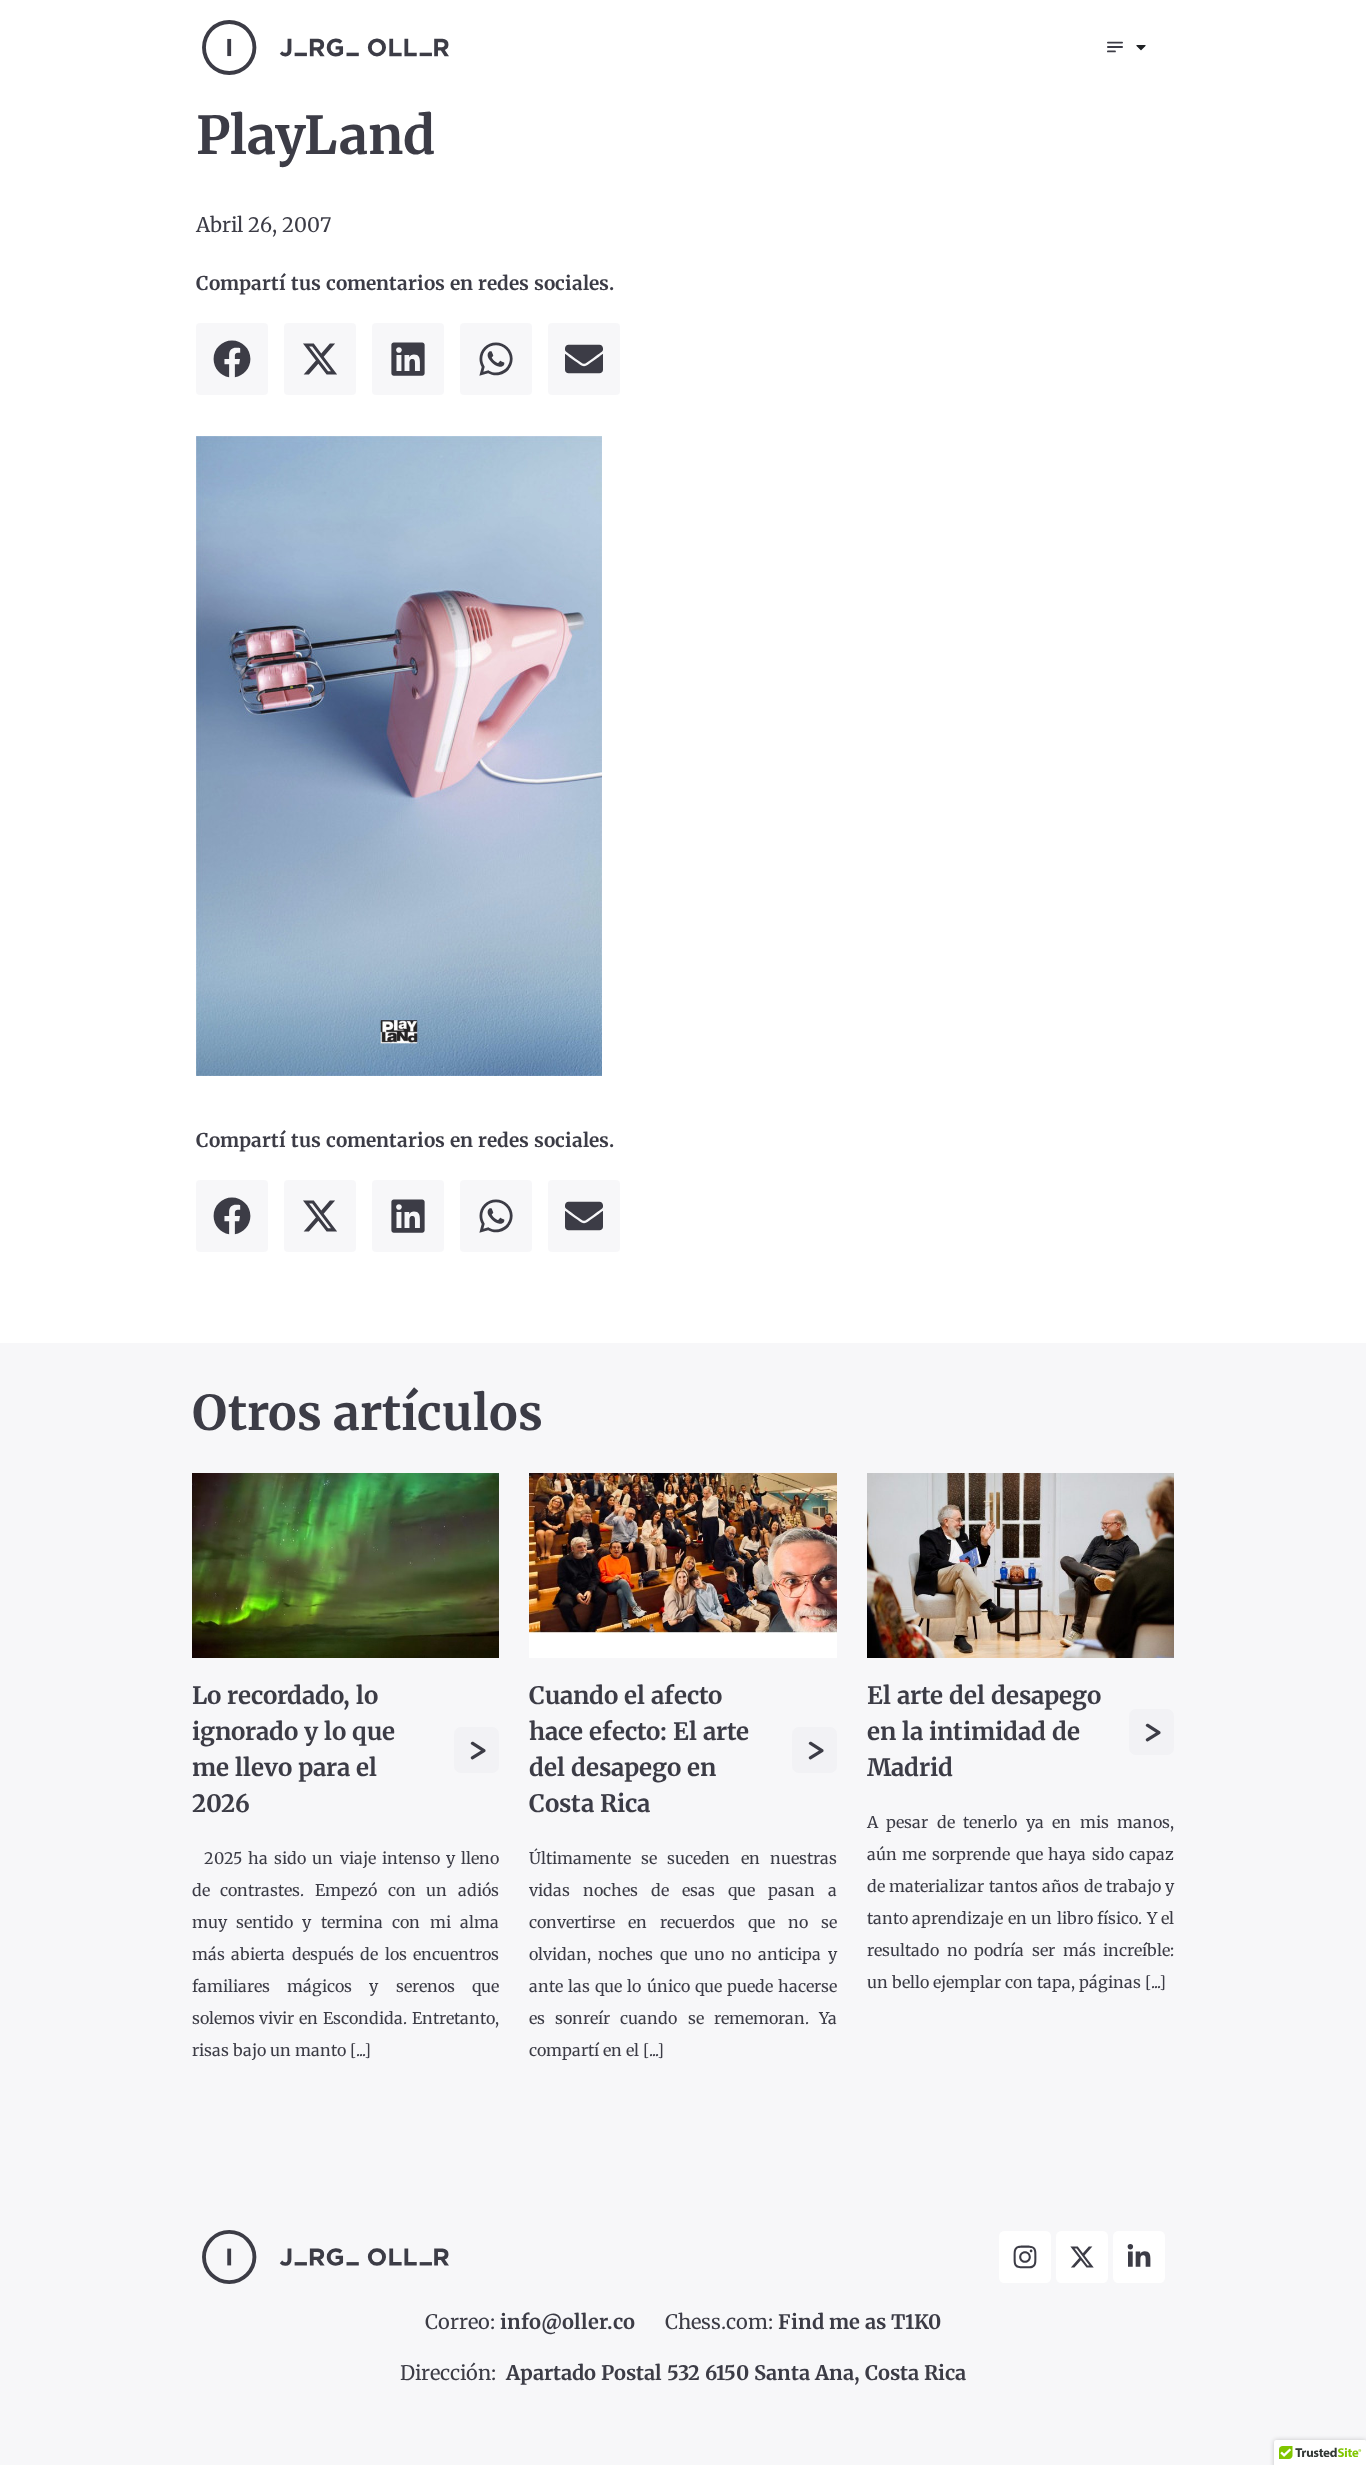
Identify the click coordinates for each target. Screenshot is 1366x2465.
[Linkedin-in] (1139, 2257)
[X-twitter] (1082, 2257)
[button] (232, 359)
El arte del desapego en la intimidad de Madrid (984, 1731)
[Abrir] (1141, 47)
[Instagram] (1025, 2257)
